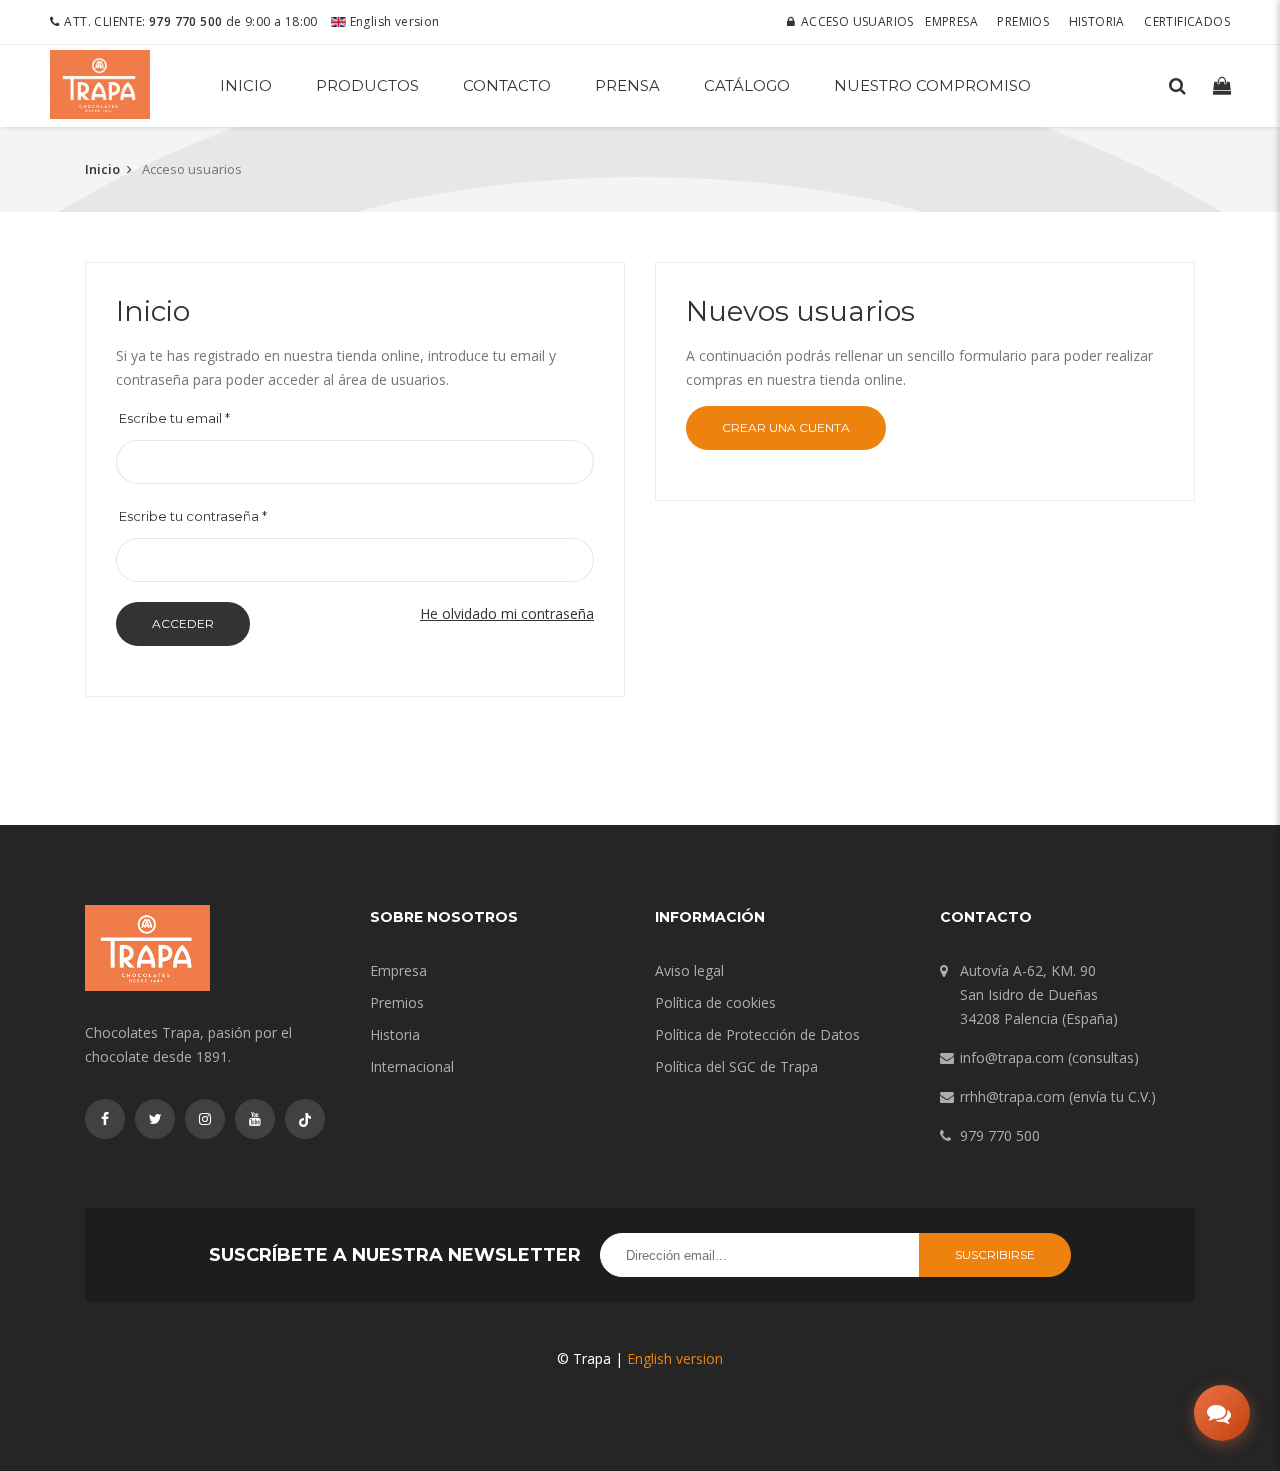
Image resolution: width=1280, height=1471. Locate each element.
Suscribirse (995, 1254)
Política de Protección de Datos (757, 1034)
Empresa (951, 21)
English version (392, 21)
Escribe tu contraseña (193, 516)
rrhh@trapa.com (1012, 1096)
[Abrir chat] (1222, 1413)
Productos (367, 85)
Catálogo (747, 85)
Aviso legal (689, 970)
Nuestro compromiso (932, 85)
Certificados (1187, 21)
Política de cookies (715, 1002)
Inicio (246, 85)
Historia (1097, 21)
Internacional (412, 1066)
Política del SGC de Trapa (736, 1066)
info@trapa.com (1012, 1057)
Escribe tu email (174, 418)
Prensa (627, 85)
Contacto (507, 85)
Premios (1023, 21)
